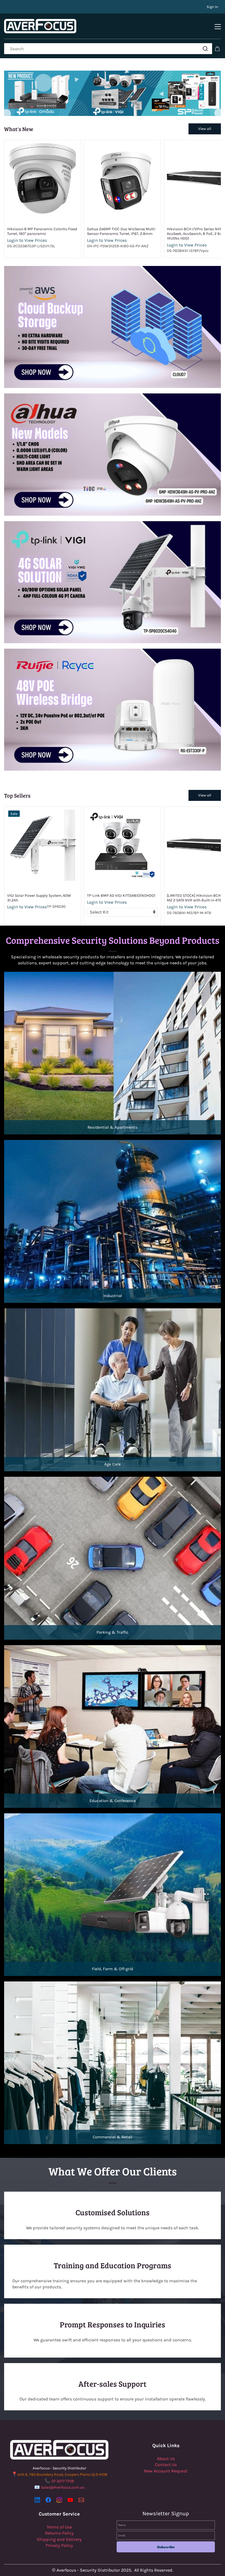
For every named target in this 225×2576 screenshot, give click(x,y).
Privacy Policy (59, 2545)
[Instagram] (59, 2500)
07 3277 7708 (63, 2481)
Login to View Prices (27, 240)
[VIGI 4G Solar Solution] (113, 524)
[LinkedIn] (37, 2500)
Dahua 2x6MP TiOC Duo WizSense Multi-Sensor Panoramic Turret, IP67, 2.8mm (122, 231)
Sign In (212, 7)
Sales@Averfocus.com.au (63, 2487)
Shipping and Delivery (59, 2539)
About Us (166, 2459)
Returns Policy (59, 2533)
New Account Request (166, 2471)
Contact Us (166, 2465)
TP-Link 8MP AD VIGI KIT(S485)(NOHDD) (121, 896)
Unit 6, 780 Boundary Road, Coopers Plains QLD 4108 (62, 2474)
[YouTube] (70, 2500)
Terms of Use (59, 2527)
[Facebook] (48, 2500)
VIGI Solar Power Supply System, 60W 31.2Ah (39, 898)
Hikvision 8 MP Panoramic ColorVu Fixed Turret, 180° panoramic (42, 231)
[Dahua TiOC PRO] (113, 396)
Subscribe (166, 2547)
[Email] (81, 2500)
